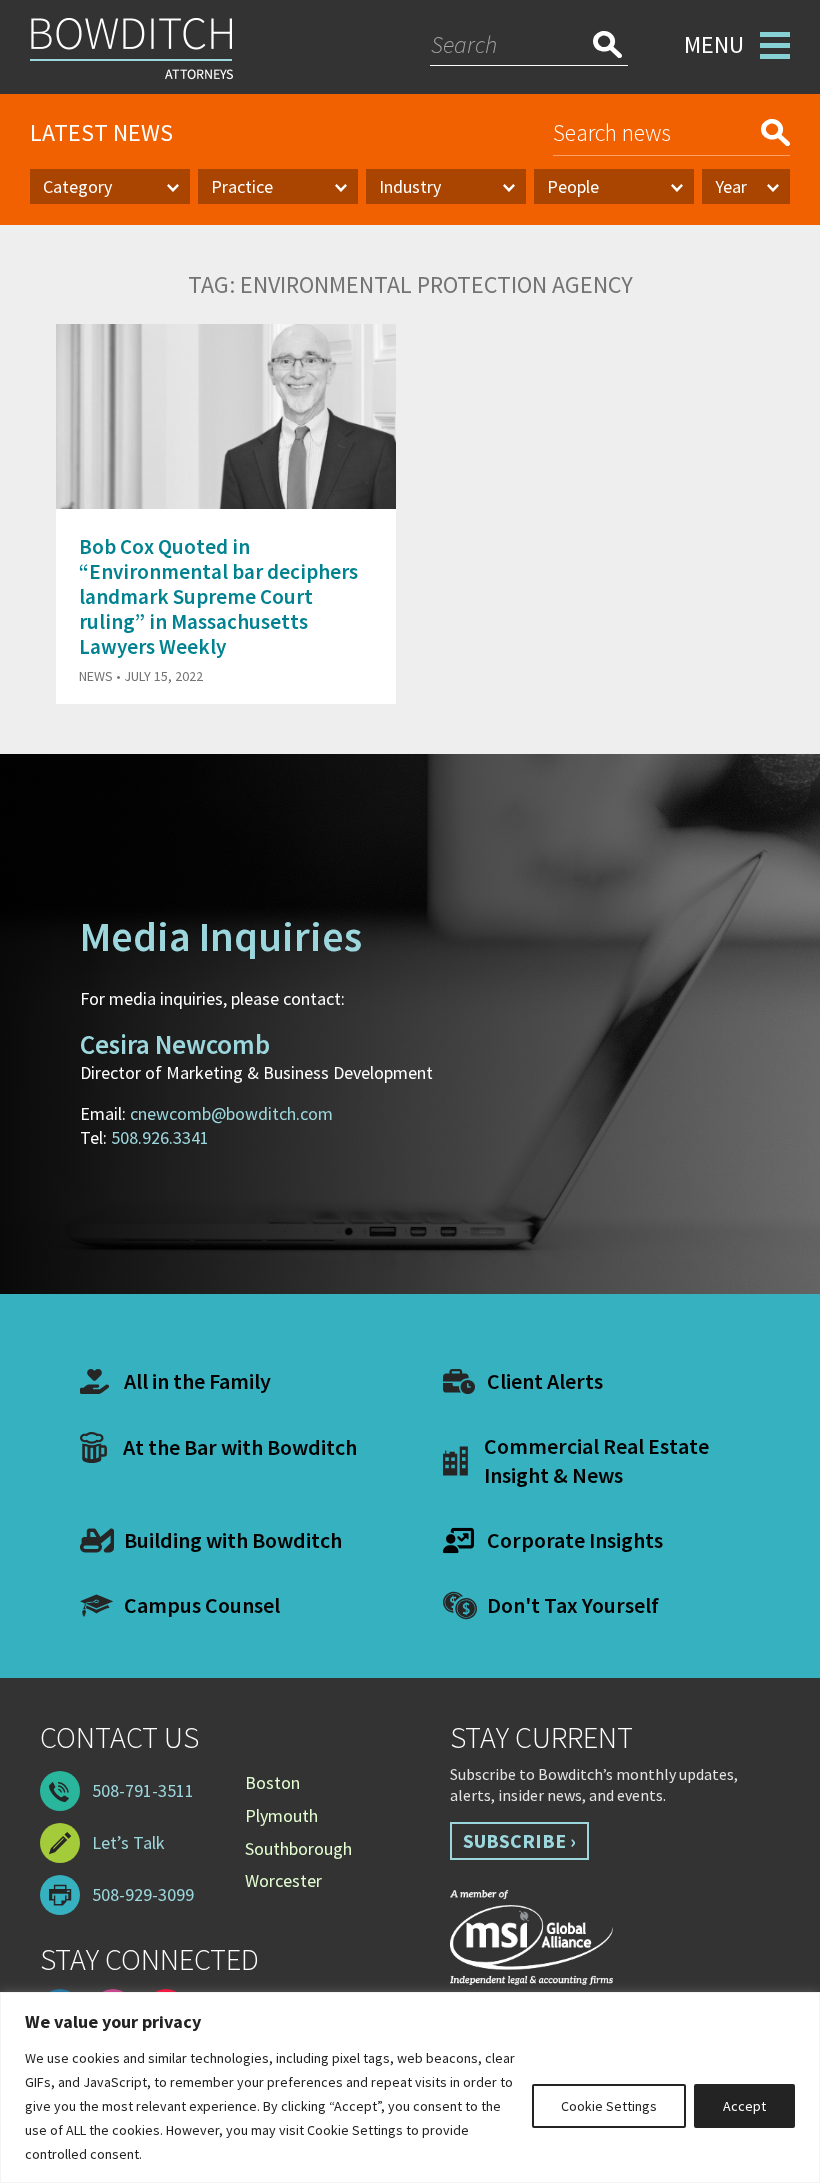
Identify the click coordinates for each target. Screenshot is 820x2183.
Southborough (298, 1848)
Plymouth (281, 1815)
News (96, 676)
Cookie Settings (609, 2106)
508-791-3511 (143, 1790)
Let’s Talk (128, 1842)
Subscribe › (519, 1840)
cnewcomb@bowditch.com (231, 1113)
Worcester (283, 1880)
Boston (272, 1782)
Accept (744, 2106)
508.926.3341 (160, 1137)
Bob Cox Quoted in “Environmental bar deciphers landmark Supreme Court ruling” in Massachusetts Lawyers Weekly (218, 597)
